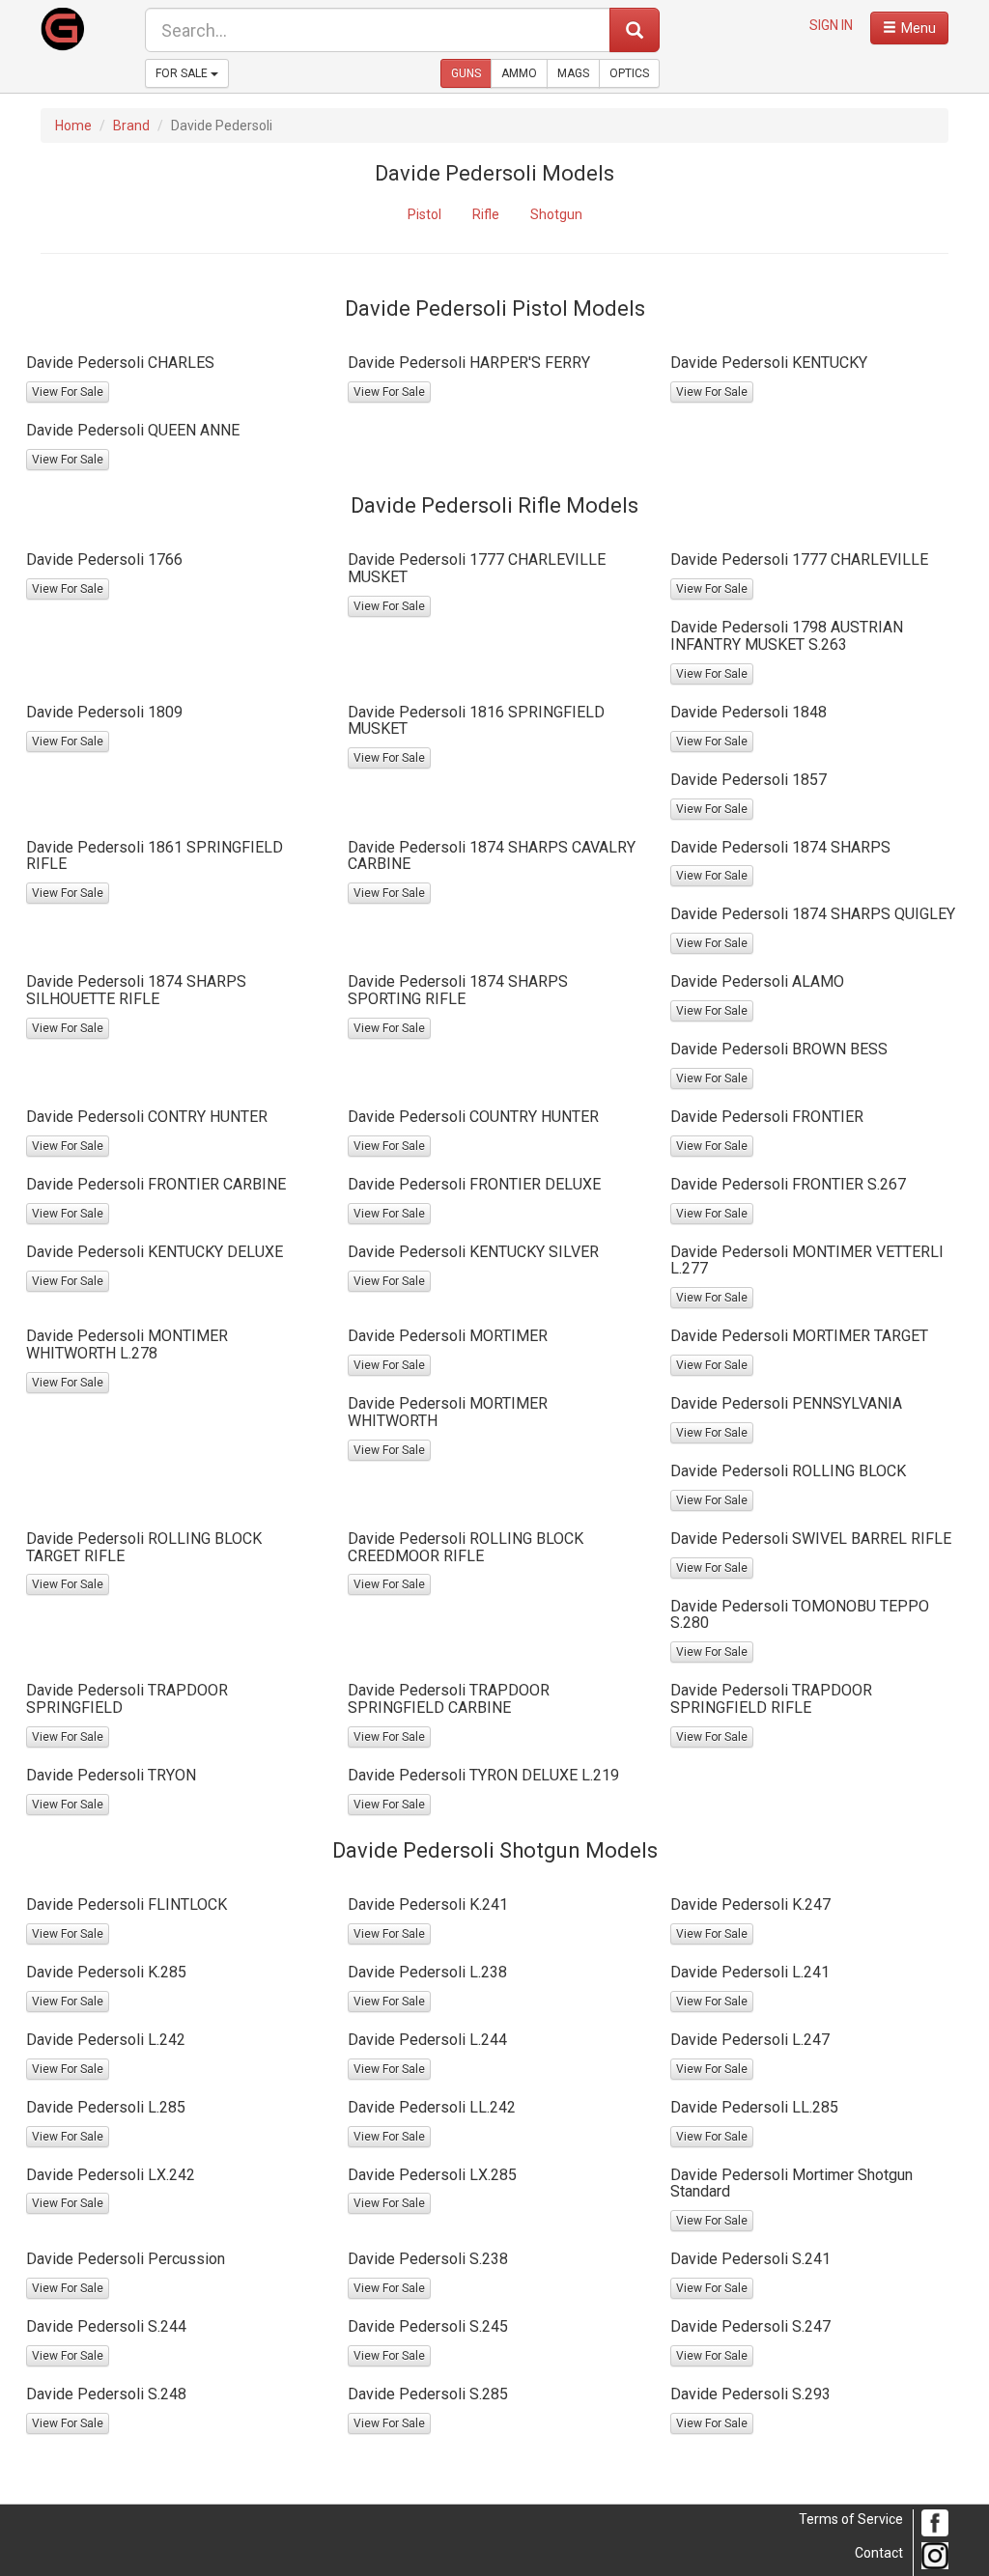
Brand (131, 126)
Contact (879, 2553)
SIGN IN (831, 25)
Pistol (424, 214)
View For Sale (68, 392)
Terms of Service (851, 2519)
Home (73, 126)
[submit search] (635, 30)
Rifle (486, 214)
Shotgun (556, 214)
